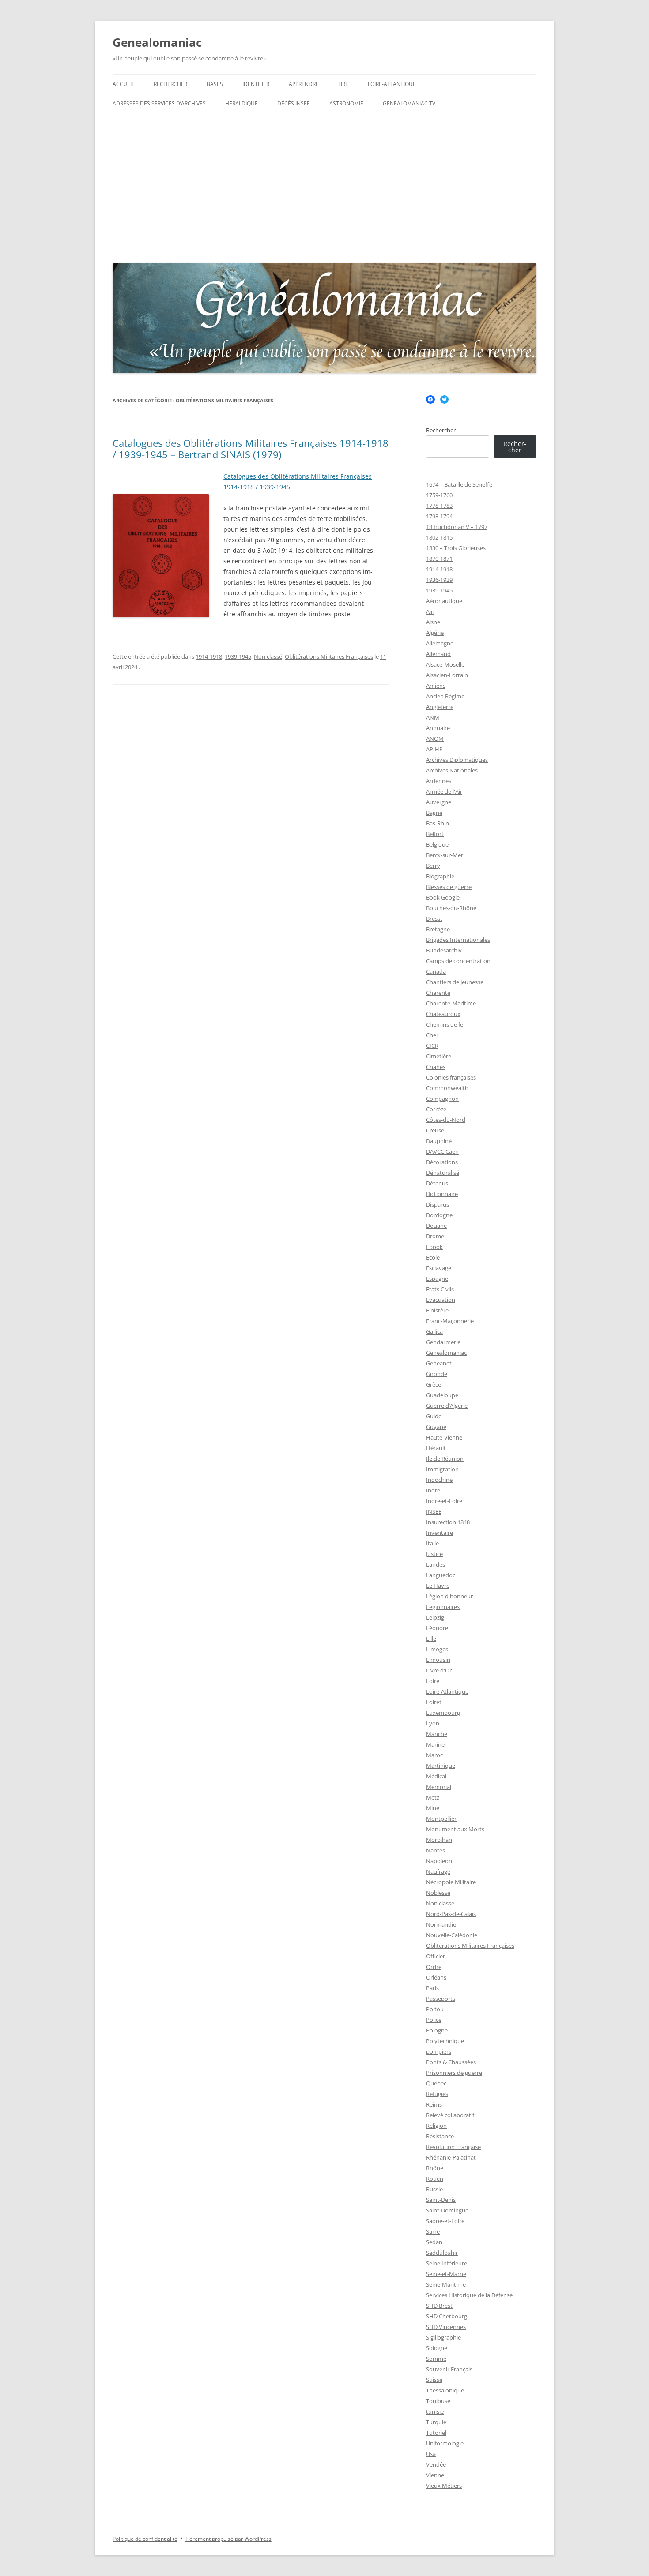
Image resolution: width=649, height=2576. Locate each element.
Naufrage (438, 1871)
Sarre (433, 2231)
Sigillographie (443, 2337)
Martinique (441, 1766)
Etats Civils (440, 1289)
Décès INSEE (294, 103)
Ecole (433, 1257)
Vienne (435, 2475)
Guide (434, 1416)
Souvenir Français (449, 2369)
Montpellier (441, 1819)
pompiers (439, 2051)
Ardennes (439, 781)
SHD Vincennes (446, 2327)
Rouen (435, 2179)
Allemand (438, 654)
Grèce (434, 1384)
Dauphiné (439, 1141)
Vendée (436, 2464)
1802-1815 (439, 537)
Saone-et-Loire (445, 2221)
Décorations (442, 1162)
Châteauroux (443, 1014)
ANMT (434, 717)
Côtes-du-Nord (446, 1120)
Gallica (434, 1331)
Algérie (435, 633)
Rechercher (170, 84)
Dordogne (439, 1215)
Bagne (434, 813)
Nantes (436, 1850)
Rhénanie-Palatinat (451, 2157)
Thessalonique (445, 2390)
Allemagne (440, 643)
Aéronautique (444, 601)
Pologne (437, 2030)
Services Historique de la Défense (469, 2295)
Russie (434, 2189)
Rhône (435, 2168)
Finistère (437, 1310)
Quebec (436, 2083)
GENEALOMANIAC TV (409, 103)
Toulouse (438, 2401)
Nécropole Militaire (451, 1882)
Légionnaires (443, 1607)
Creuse (435, 1130)
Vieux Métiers (444, 2486)
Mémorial (439, 1787)
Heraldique (241, 103)
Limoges (437, 1649)
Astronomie (346, 103)
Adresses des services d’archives (159, 103)
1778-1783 (439, 506)
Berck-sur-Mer (445, 855)
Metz (433, 1797)
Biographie (440, 876)
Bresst (434, 919)
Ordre (434, 1967)
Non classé (268, 656)
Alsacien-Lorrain (447, 675)
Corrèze (436, 1109)
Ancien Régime (445, 696)
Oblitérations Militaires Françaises (329, 656)
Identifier (256, 84)
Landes (436, 1564)
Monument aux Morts (455, 1829)
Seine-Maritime (446, 2284)
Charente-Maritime (451, 1003)
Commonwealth (447, 1088)
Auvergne (439, 802)
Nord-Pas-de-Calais (451, 1914)
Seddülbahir (442, 2253)
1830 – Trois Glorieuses (456, 548)
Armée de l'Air (444, 791)
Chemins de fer (446, 1024)
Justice (434, 1554)
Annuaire (438, 728)
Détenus (437, 1183)
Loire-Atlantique (392, 84)
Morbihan (439, 1840)
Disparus (438, 1204)
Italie (432, 1543)
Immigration (442, 1469)
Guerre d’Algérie (447, 1406)
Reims (434, 2104)
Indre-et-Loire (444, 1501)
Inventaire (440, 1533)
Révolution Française (453, 2147)
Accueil (123, 84)
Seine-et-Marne (446, 2274)
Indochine (439, 1480)
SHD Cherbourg (447, 2316)
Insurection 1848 (448, 1522)
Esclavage (439, 1268)
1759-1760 (439, 495)
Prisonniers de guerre (454, 2073)
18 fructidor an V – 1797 (457, 527)
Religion (436, 2126)
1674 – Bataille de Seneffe (459, 484)
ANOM (435, 739)
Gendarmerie (443, 1342)
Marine (435, 1744)
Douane (436, 1226)
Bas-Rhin (438, 823)
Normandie (441, 1924)
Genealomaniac (157, 42)
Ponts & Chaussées (451, 2062)
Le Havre (438, 1586)
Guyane (436, 1427)
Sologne (437, 2348)
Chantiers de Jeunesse (455, 982)
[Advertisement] (324, 187)
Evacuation (441, 1300)
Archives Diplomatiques (457, 760)
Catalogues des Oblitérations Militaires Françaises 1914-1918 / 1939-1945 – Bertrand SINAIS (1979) (251, 449)
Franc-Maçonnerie (450, 1321)
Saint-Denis (441, 2200)
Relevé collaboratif (450, 2115)
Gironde (437, 1374)
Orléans (436, 1977)
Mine (433, 1808)
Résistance (440, 2136)
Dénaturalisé (443, 1173)
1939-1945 (238, 656)
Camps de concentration (458, 961)
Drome (435, 1236)
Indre (433, 1490)
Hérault (436, 1448)
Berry (433, 866)
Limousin (438, 1660)
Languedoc (441, 1575)
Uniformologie (445, 2443)
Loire (433, 1681)
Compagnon (442, 1099)
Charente (438, 993)
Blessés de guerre (449, 887)
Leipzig (435, 1617)
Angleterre (440, 707)
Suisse (434, 2380)
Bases (215, 84)
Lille (431, 1639)
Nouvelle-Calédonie (452, 1935)
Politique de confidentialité (145, 2539)
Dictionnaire (442, 1194)
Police (434, 2020)
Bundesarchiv (444, 950)
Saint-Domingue (447, 2210)
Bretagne (438, 929)
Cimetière (439, 1056)
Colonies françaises (451, 1077)
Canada (436, 971)
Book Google (443, 897)
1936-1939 (439, 580)
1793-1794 (439, 516)
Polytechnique (445, 2041)
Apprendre (304, 84)
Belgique (437, 844)
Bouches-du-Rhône (451, 908)
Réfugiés (437, 2094)
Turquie (436, 2422)
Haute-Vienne (444, 1437)
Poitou (435, 2009)
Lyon (433, 1723)
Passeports (441, 1999)
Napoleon (439, 1861)
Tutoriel (436, 2433)
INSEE (434, 1511)
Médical (436, 1776)
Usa (431, 2454)
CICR (432, 1046)
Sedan (434, 2242)
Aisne (433, 622)
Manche (437, 1734)
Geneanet (439, 1363)
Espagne (437, 1279)
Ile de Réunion (445, 1459)
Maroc (434, 1755)
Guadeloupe (442, 1395)
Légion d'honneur (449, 1596)
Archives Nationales (452, 770)
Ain (430, 611)
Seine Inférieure (447, 2263)
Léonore (437, 1628)
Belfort (435, 834)
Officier (436, 1956)
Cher (432, 1035)
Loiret (434, 1702)
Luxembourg (443, 1713)
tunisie (435, 2411)
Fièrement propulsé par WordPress (228, 2539)
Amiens (436, 686)
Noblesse (438, 1893)
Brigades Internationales (458, 940)
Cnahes (436, 1067)
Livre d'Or (439, 1670)
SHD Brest (439, 2306)
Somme (436, 2359)
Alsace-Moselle (445, 664)
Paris (432, 1988)
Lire (343, 84)
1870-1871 (439, 559)
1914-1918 (209, 656)
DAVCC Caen (442, 1151)
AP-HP (434, 749)
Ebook (434, 1247)
